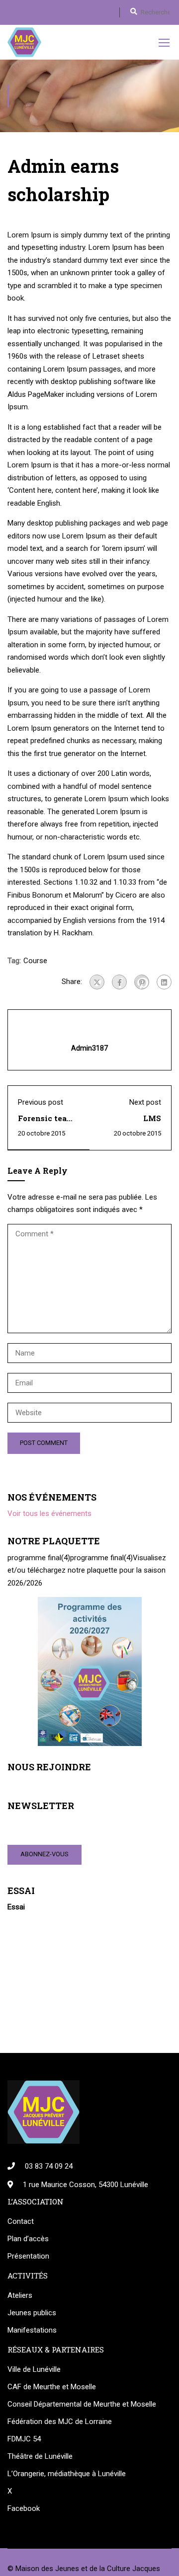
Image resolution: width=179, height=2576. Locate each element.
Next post (145, 1102)
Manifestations (32, 2330)
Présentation (28, 2256)
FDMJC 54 (24, 2439)
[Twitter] (97, 982)
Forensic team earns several (46, 1123)
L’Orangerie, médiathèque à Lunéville (67, 2474)
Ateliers (20, 2295)
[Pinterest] (142, 982)
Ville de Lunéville (34, 2369)
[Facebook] (119, 982)
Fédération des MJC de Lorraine (60, 2422)
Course (35, 961)
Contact (21, 2221)
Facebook (24, 2508)
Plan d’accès (28, 2239)
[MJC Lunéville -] (24, 42)
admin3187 (89, 1048)
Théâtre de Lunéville (40, 2456)
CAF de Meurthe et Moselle (52, 2387)
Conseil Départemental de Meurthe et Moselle (82, 2404)
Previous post (41, 1102)
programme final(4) (39, 1558)
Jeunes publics (32, 2313)
